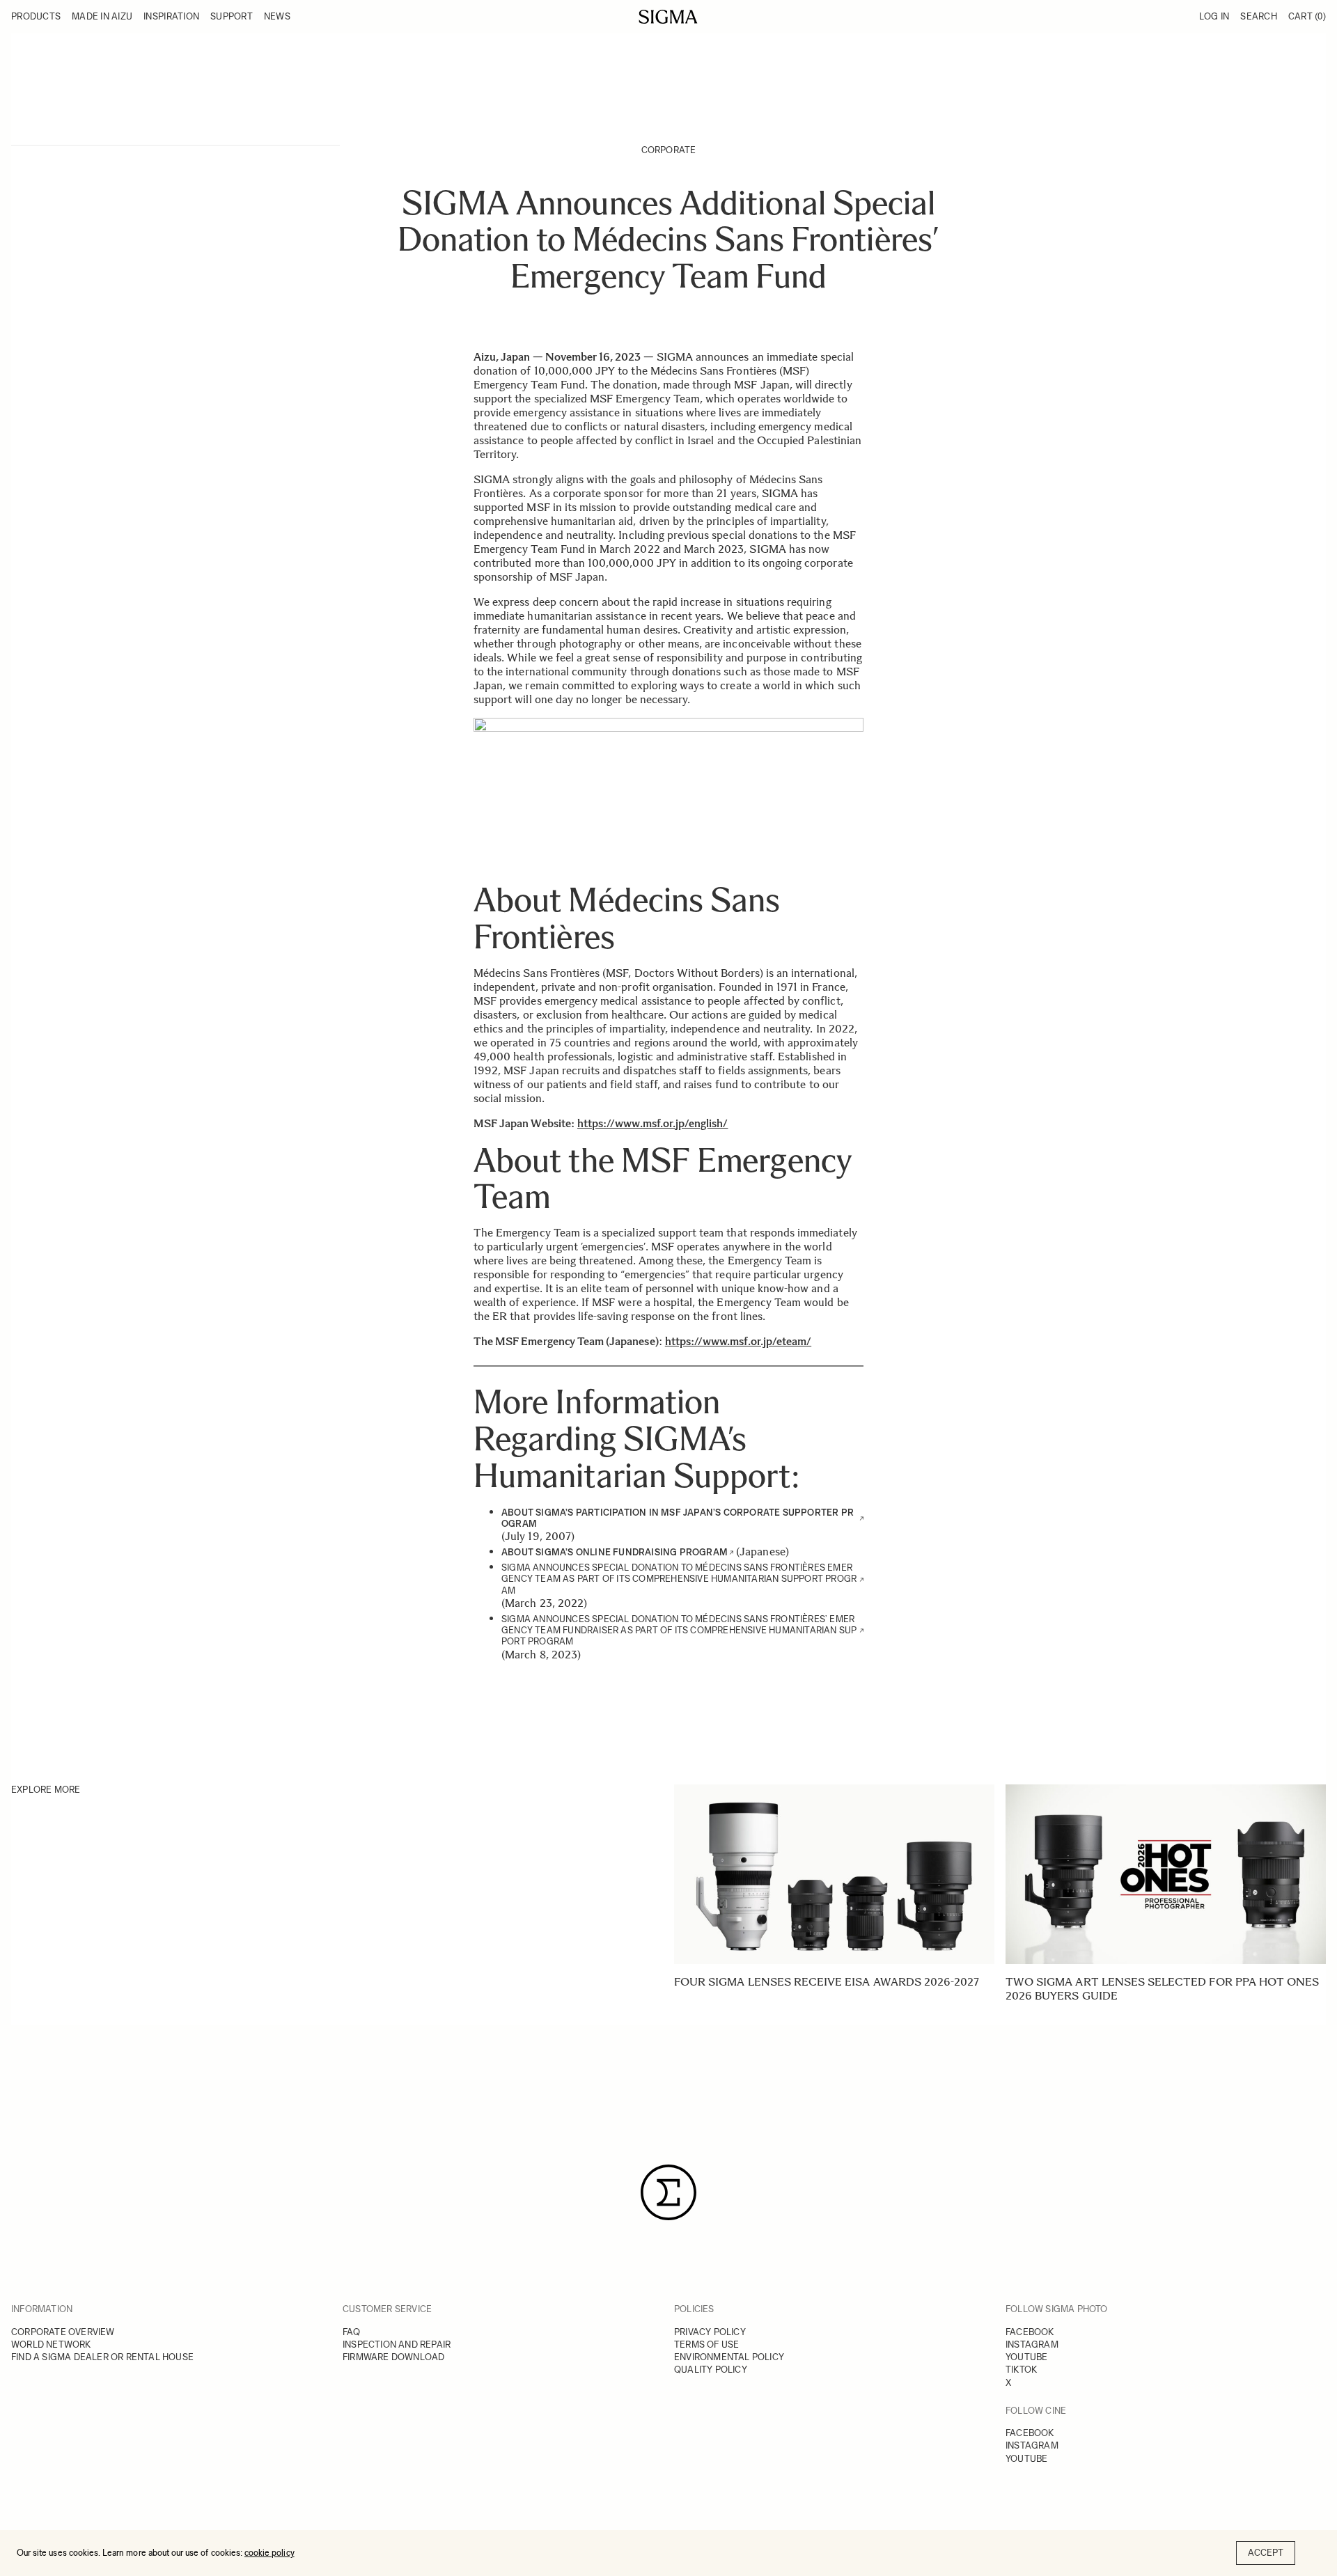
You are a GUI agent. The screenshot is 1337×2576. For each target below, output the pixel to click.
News (277, 16)
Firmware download (393, 2357)
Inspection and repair (397, 2345)
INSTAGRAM (1032, 2345)
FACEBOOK (1030, 2332)
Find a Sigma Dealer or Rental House (102, 2357)
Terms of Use (706, 2345)
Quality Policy (711, 2370)
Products (36, 16)
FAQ (352, 2332)
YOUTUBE (1026, 2357)
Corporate (669, 150)
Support (232, 16)
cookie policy (269, 2553)
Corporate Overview (63, 2332)
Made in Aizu (102, 16)
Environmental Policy (729, 2357)
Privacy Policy (710, 2332)
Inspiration (171, 16)
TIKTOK (1021, 2370)
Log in (1214, 16)
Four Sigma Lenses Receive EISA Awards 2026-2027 (827, 1982)
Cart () (1307, 16)
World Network (51, 2345)
